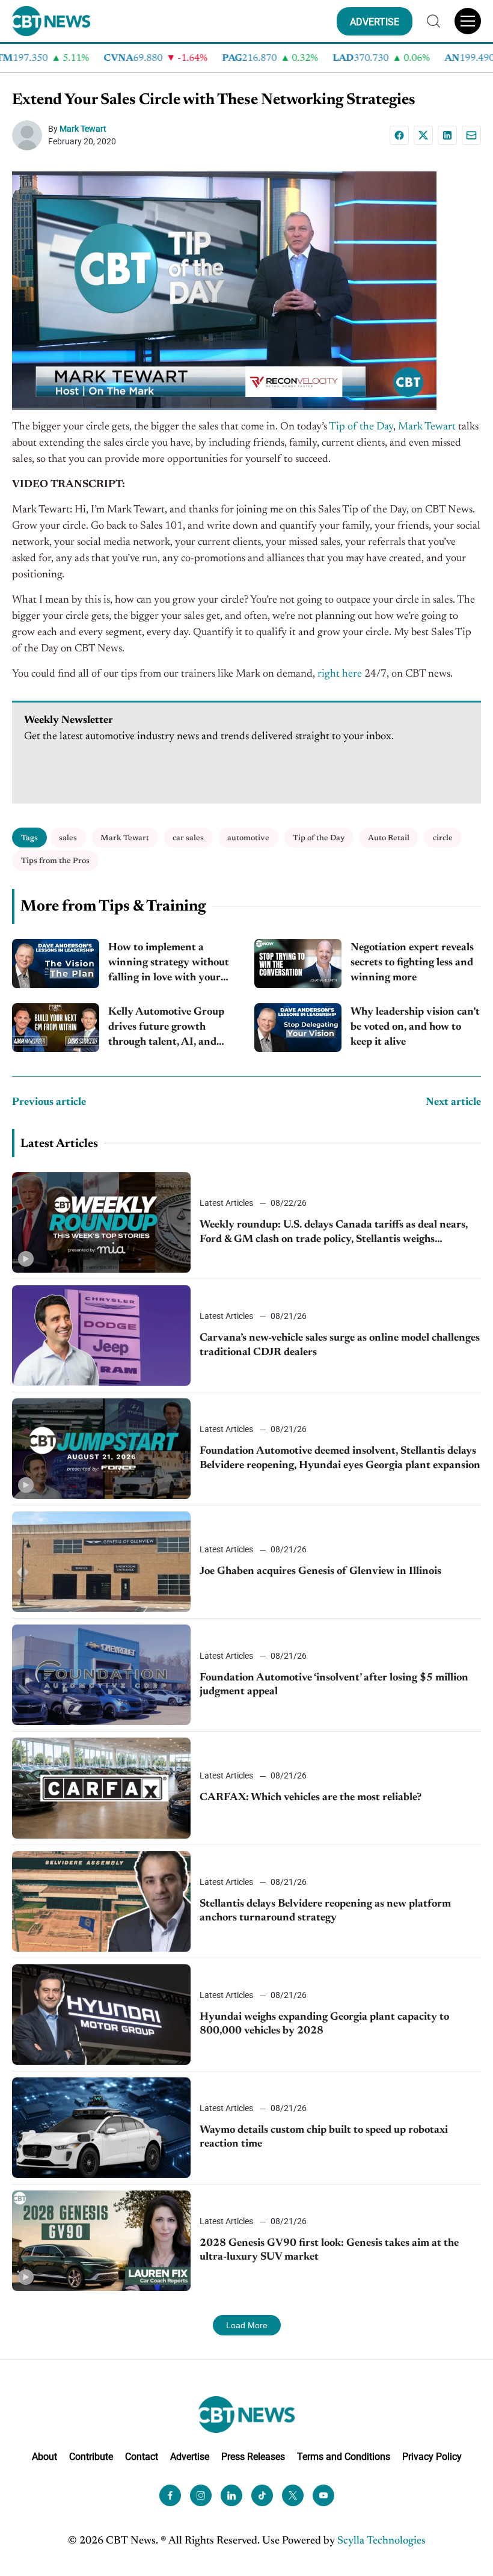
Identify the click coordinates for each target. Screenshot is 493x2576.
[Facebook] (399, 135)
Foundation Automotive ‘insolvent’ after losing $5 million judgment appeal (334, 1685)
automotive (248, 838)
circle (443, 838)
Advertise (190, 2457)
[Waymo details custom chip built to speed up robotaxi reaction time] (101, 2128)
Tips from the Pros (55, 861)
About (44, 2457)
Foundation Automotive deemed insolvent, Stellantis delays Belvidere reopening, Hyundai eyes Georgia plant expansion (340, 1458)
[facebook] (170, 2495)
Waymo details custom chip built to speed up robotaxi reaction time (324, 2137)
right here (340, 674)
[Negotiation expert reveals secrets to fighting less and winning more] (298, 964)
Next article (453, 1102)
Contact (142, 2457)
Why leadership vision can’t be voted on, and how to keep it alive (415, 1027)
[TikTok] (262, 2495)
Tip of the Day (361, 427)
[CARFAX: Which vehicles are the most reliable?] (101, 1788)
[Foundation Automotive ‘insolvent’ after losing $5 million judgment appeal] (101, 1675)
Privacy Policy (432, 2457)
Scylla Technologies (381, 2541)
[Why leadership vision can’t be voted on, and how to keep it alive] (298, 1028)
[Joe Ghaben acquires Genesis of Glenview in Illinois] (101, 1562)
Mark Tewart (83, 129)
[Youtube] (323, 2495)
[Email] (471, 135)
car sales (188, 838)
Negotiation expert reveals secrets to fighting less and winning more (412, 963)
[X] (423, 135)
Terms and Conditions (344, 2457)
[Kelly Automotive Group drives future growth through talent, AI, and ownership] (56, 1028)
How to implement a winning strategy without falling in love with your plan (169, 964)
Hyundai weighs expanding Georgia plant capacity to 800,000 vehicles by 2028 (324, 2024)
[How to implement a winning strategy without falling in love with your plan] (56, 964)
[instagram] (201, 2495)
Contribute (91, 2457)
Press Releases (253, 2457)
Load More (247, 2325)
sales (68, 838)
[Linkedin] (447, 135)
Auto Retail (389, 838)
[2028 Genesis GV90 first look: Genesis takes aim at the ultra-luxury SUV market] (101, 2241)
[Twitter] (293, 2495)
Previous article (49, 1102)
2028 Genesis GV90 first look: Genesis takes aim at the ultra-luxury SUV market (329, 2250)
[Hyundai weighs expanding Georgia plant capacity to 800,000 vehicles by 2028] (101, 2015)
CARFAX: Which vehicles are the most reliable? (311, 1798)
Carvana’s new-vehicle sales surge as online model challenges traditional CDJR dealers (340, 1345)
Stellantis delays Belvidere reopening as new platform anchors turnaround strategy (325, 1911)
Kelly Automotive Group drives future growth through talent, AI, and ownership (166, 1029)
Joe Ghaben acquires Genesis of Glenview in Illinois (320, 1572)
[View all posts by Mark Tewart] (30, 135)
